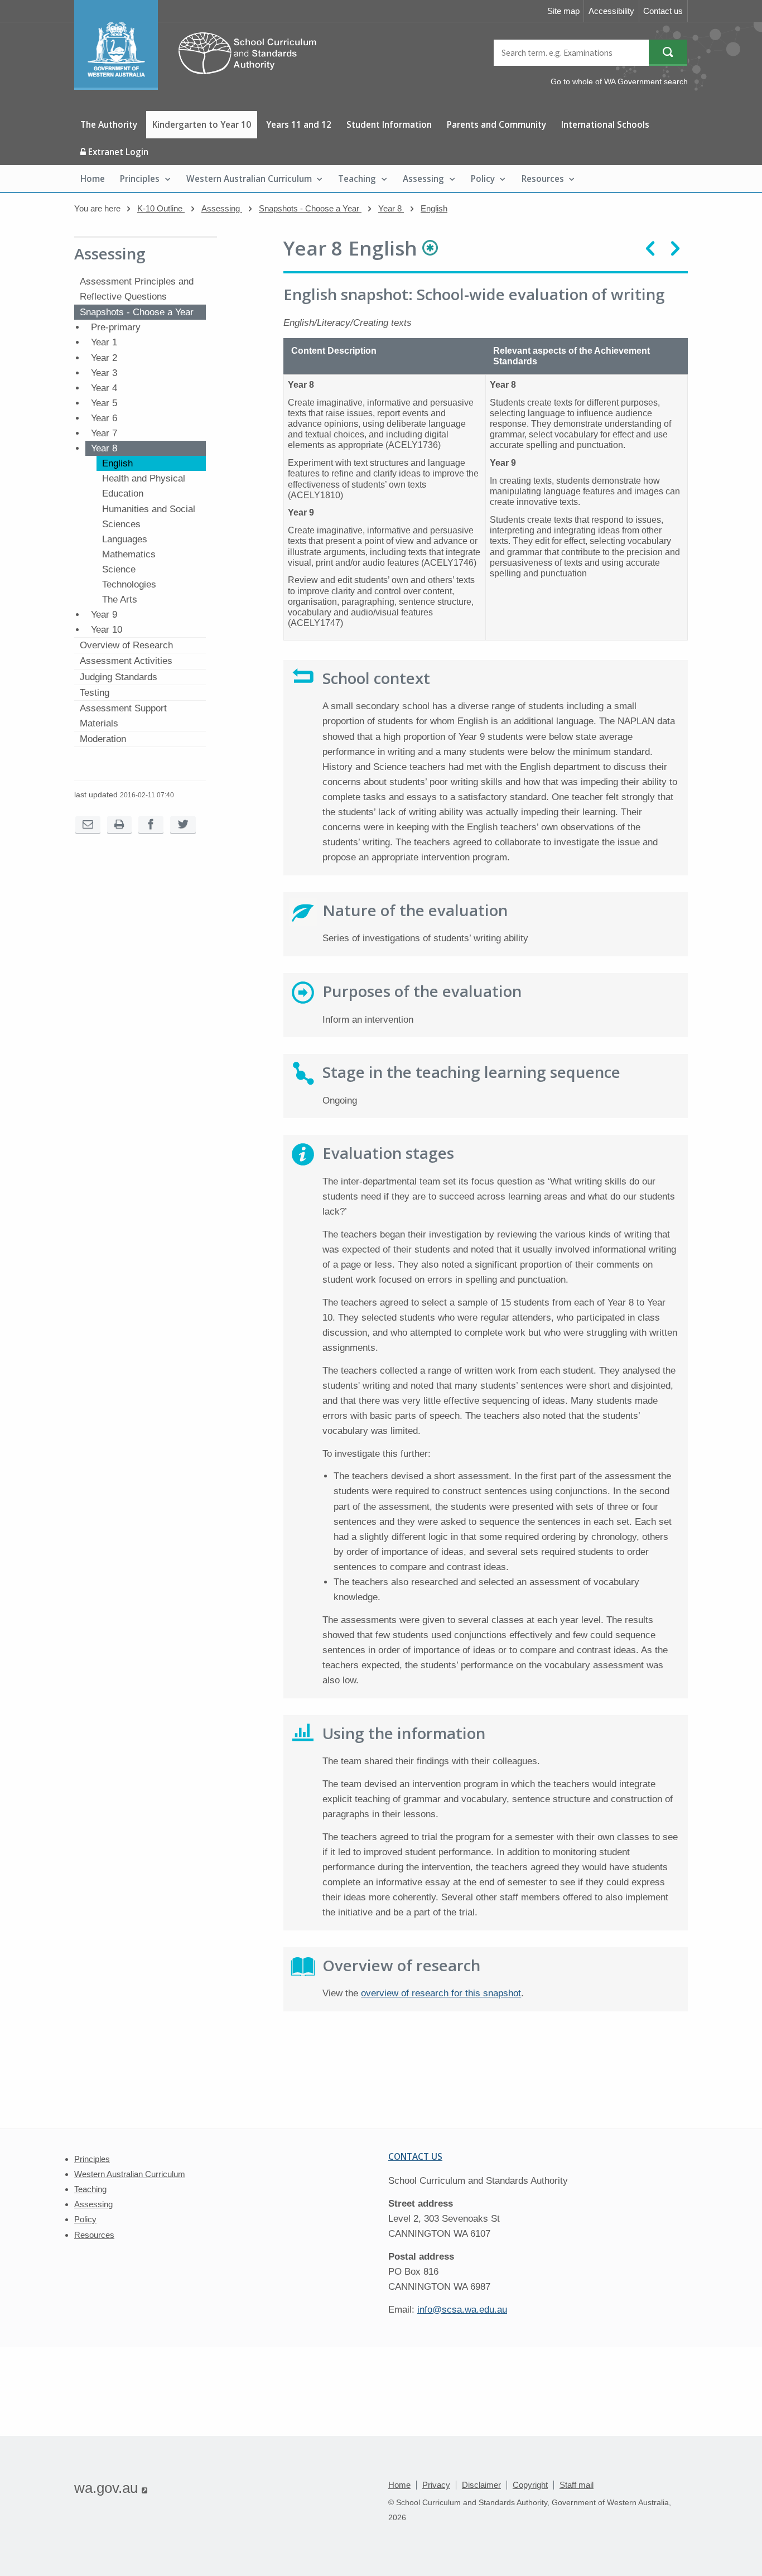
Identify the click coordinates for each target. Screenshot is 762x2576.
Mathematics (129, 554)
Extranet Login (117, 152)
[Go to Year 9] (675, 249)
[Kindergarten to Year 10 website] (201, 87)
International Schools (605, 124)
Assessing (423, 179)
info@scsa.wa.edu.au (462, 2310)
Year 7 (104, 433)
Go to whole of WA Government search (619, 81)
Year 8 (391, 208)
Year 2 (104, 358)
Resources (543, 179)
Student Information (389, 124)
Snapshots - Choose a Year (310, 208)
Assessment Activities (126, 661)
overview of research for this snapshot (441, 1993)
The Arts (120, 600)
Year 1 (104, 342)
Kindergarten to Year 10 (202, 124)
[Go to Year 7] (650, 249)
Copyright (530, 2485)
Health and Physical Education (144, 486)
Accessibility (611, 11)
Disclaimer (481, 2485)
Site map (563, 11)
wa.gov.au (111, 2488)
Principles (140, 179)
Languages (125, 539)
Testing (95, 693)
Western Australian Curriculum (249, 179)
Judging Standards (119, 677)
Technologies (129, 584)
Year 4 (104, 388)
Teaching (357, 179)
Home (93, 179)
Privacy (436, 2485)
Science (119, 569)
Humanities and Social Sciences (149, 517)
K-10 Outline (161, 208)
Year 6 (104, 418)
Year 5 (104, 403)
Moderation (103, 739)
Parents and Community (496, 124)
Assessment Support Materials (123, 716)
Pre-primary (116, 327)
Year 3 (104, 373)
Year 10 (107, 630)
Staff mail (577, 2485)
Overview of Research (126, 645)
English (434, 208)
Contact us (663, 11)
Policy (483, 179)
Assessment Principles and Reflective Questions (137, 289)
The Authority (109, 124)
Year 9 (104, 615)
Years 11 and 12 (299, 124)
